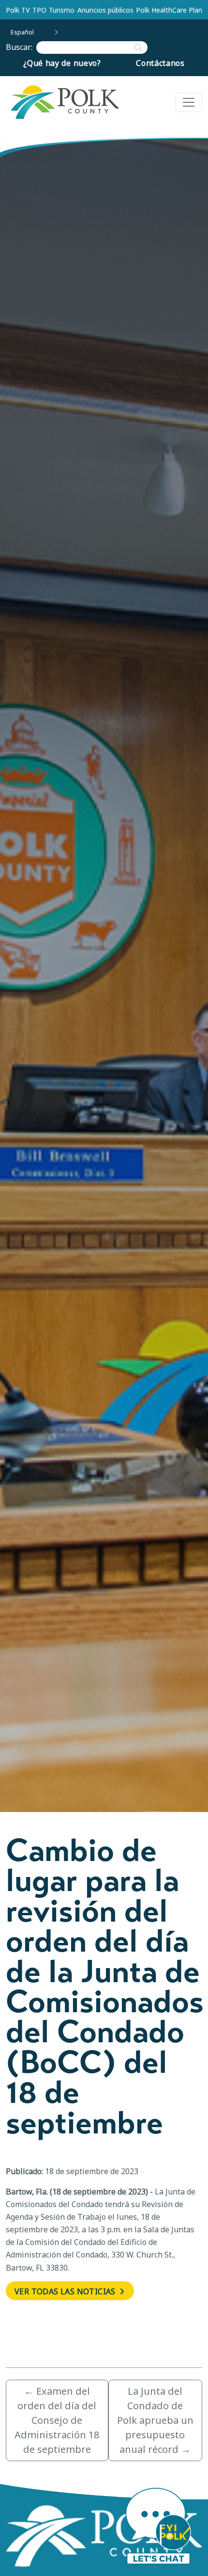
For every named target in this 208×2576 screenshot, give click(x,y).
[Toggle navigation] (189, 102)
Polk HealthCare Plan (169, 10)
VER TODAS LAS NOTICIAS (66, 2291)
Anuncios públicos (105, 10)
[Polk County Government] (64, 102)
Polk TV (18, 10)
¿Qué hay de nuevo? (62, 63)
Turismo (62, 10)
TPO (39, 10)
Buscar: (21, 47)
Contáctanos (160, 63)
